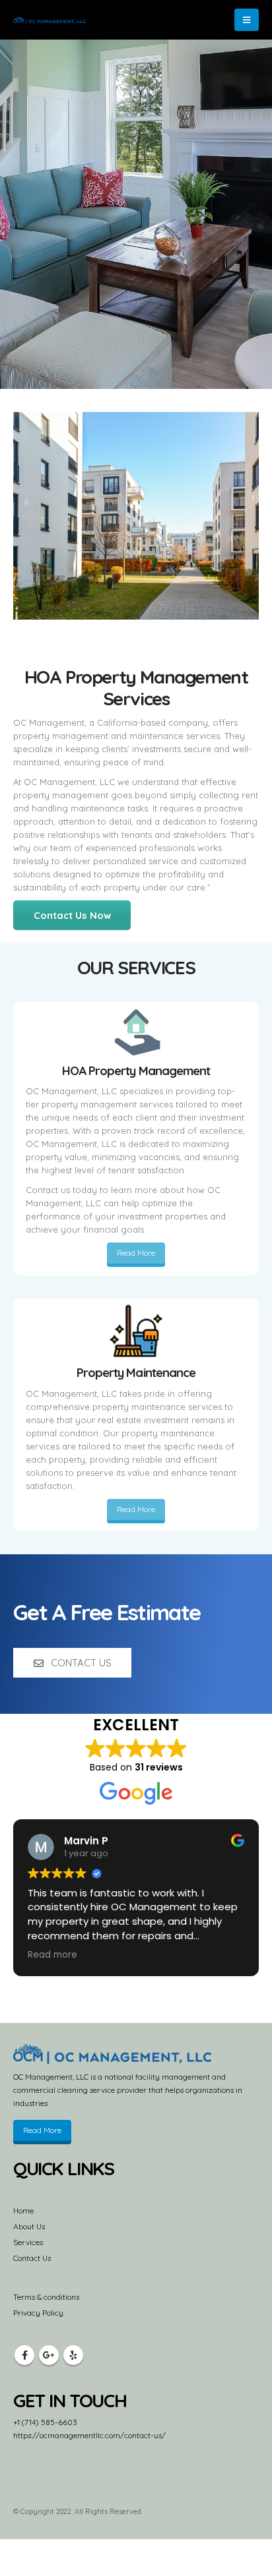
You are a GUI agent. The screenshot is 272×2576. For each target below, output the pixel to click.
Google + (49, 2355)
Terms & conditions (46, 2297)
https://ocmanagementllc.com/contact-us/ (89, 2435)
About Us (29, 2226)
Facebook (24, 2355)
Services (28, 2242)
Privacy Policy (38, 2313)
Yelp (73, 2355)
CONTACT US (80, 1663)
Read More (136, 1253)
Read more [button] (52, 1955)
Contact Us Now (72, 915)
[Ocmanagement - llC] (50, 20)
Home (23, 2210)
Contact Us (32, 2258)
